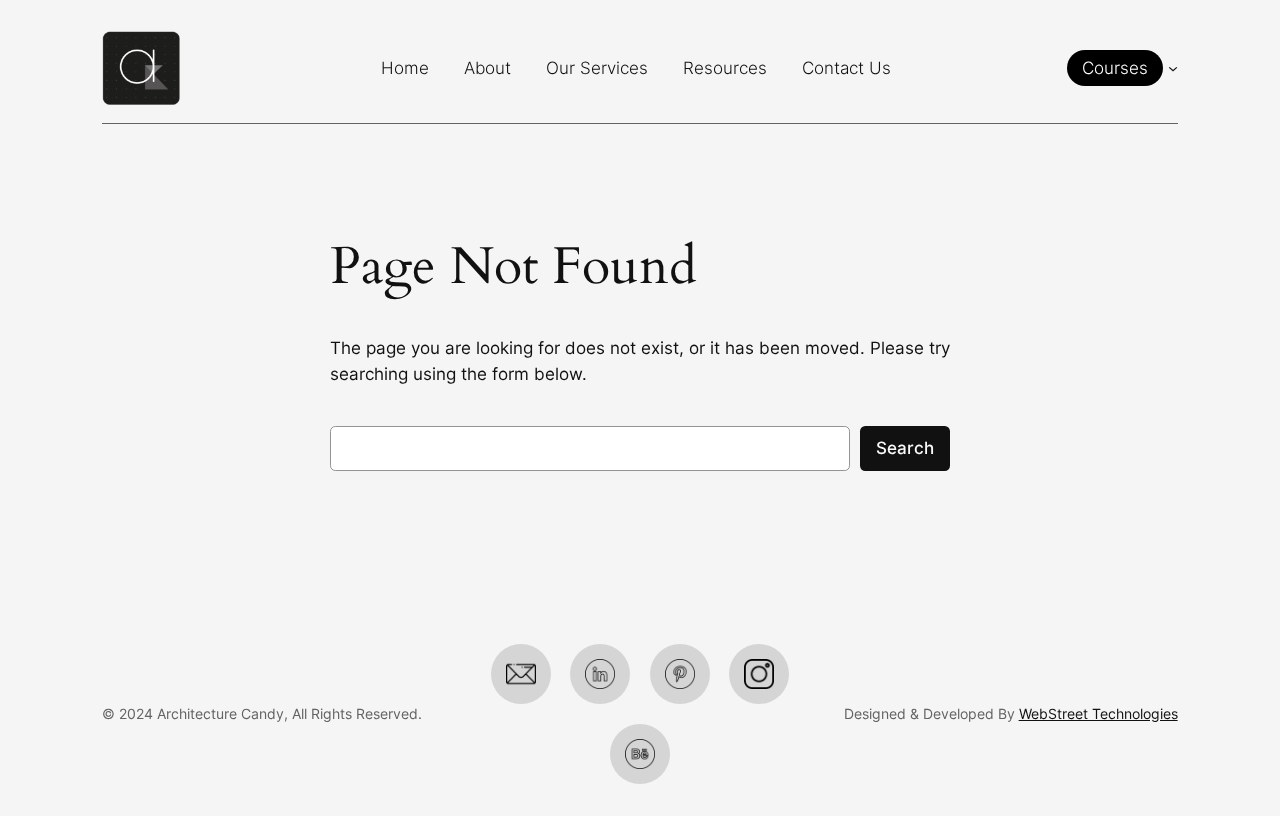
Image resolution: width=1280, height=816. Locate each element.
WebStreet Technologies (1098, 713)
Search (905, 448)
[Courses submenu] (1173, 68)
